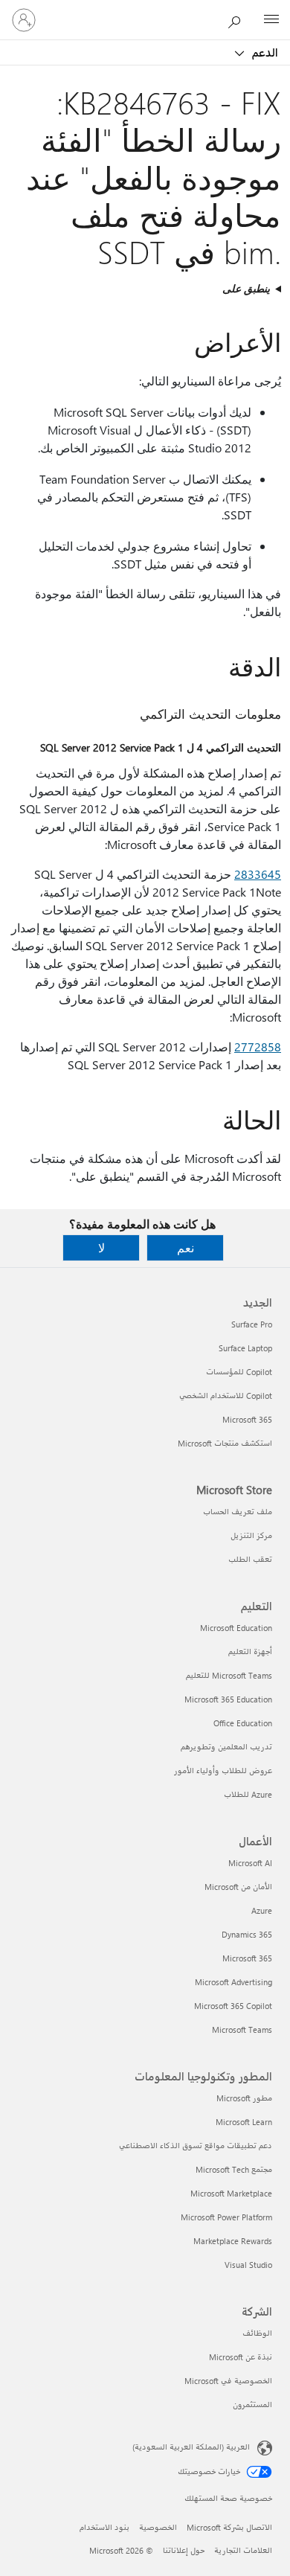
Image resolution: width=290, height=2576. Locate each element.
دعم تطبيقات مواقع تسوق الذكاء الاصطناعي (196, 2146)
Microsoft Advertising (233, 1982)
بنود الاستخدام (104, 2527)
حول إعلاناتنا (184, 2550)
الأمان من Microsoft (238, 1887)
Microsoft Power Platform (226, 2217)
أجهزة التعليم (250, 1651)
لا (101, 1247)
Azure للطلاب (248, 1794)
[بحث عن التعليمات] (238, 19)
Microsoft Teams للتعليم (229, 1675)
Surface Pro (252, 1324)
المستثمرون (252, 2404)
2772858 (258, 1047)
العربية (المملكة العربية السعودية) (191, 2447)
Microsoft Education (236, 1628)
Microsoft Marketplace (231, 2193)
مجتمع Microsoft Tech (234, 2169)
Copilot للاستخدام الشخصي (226, 1396)
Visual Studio (248, 2265)
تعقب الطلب (250, 1559)
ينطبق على (246, 288)
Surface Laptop (245, 1348)
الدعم (264, 52)
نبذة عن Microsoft (241, 2357)
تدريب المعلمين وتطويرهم (226, 1747)
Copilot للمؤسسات (239, 1372)
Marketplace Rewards (233, 2241)
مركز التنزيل (251, 1535)
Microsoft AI (250, 1863)
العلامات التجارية (243, 2550)
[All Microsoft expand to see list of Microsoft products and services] (271, 20)
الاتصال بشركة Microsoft (229, 2527)
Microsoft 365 (247, 1419)
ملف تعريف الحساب (238, 1512)
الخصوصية (158, 2527)
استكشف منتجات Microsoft (225, 1443)
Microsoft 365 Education (228, 1699)
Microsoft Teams (242, 2029)
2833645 (258, 874)
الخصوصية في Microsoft (228, 2381)
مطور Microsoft (244, 2098)
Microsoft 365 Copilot (233, 2006)
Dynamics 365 (247, 1934)
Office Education (243, 1723)
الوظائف (257, 2333)
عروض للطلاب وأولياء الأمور (223, 1771)
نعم (186, 1247)
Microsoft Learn (244, 2122)
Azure (262, 1910)
